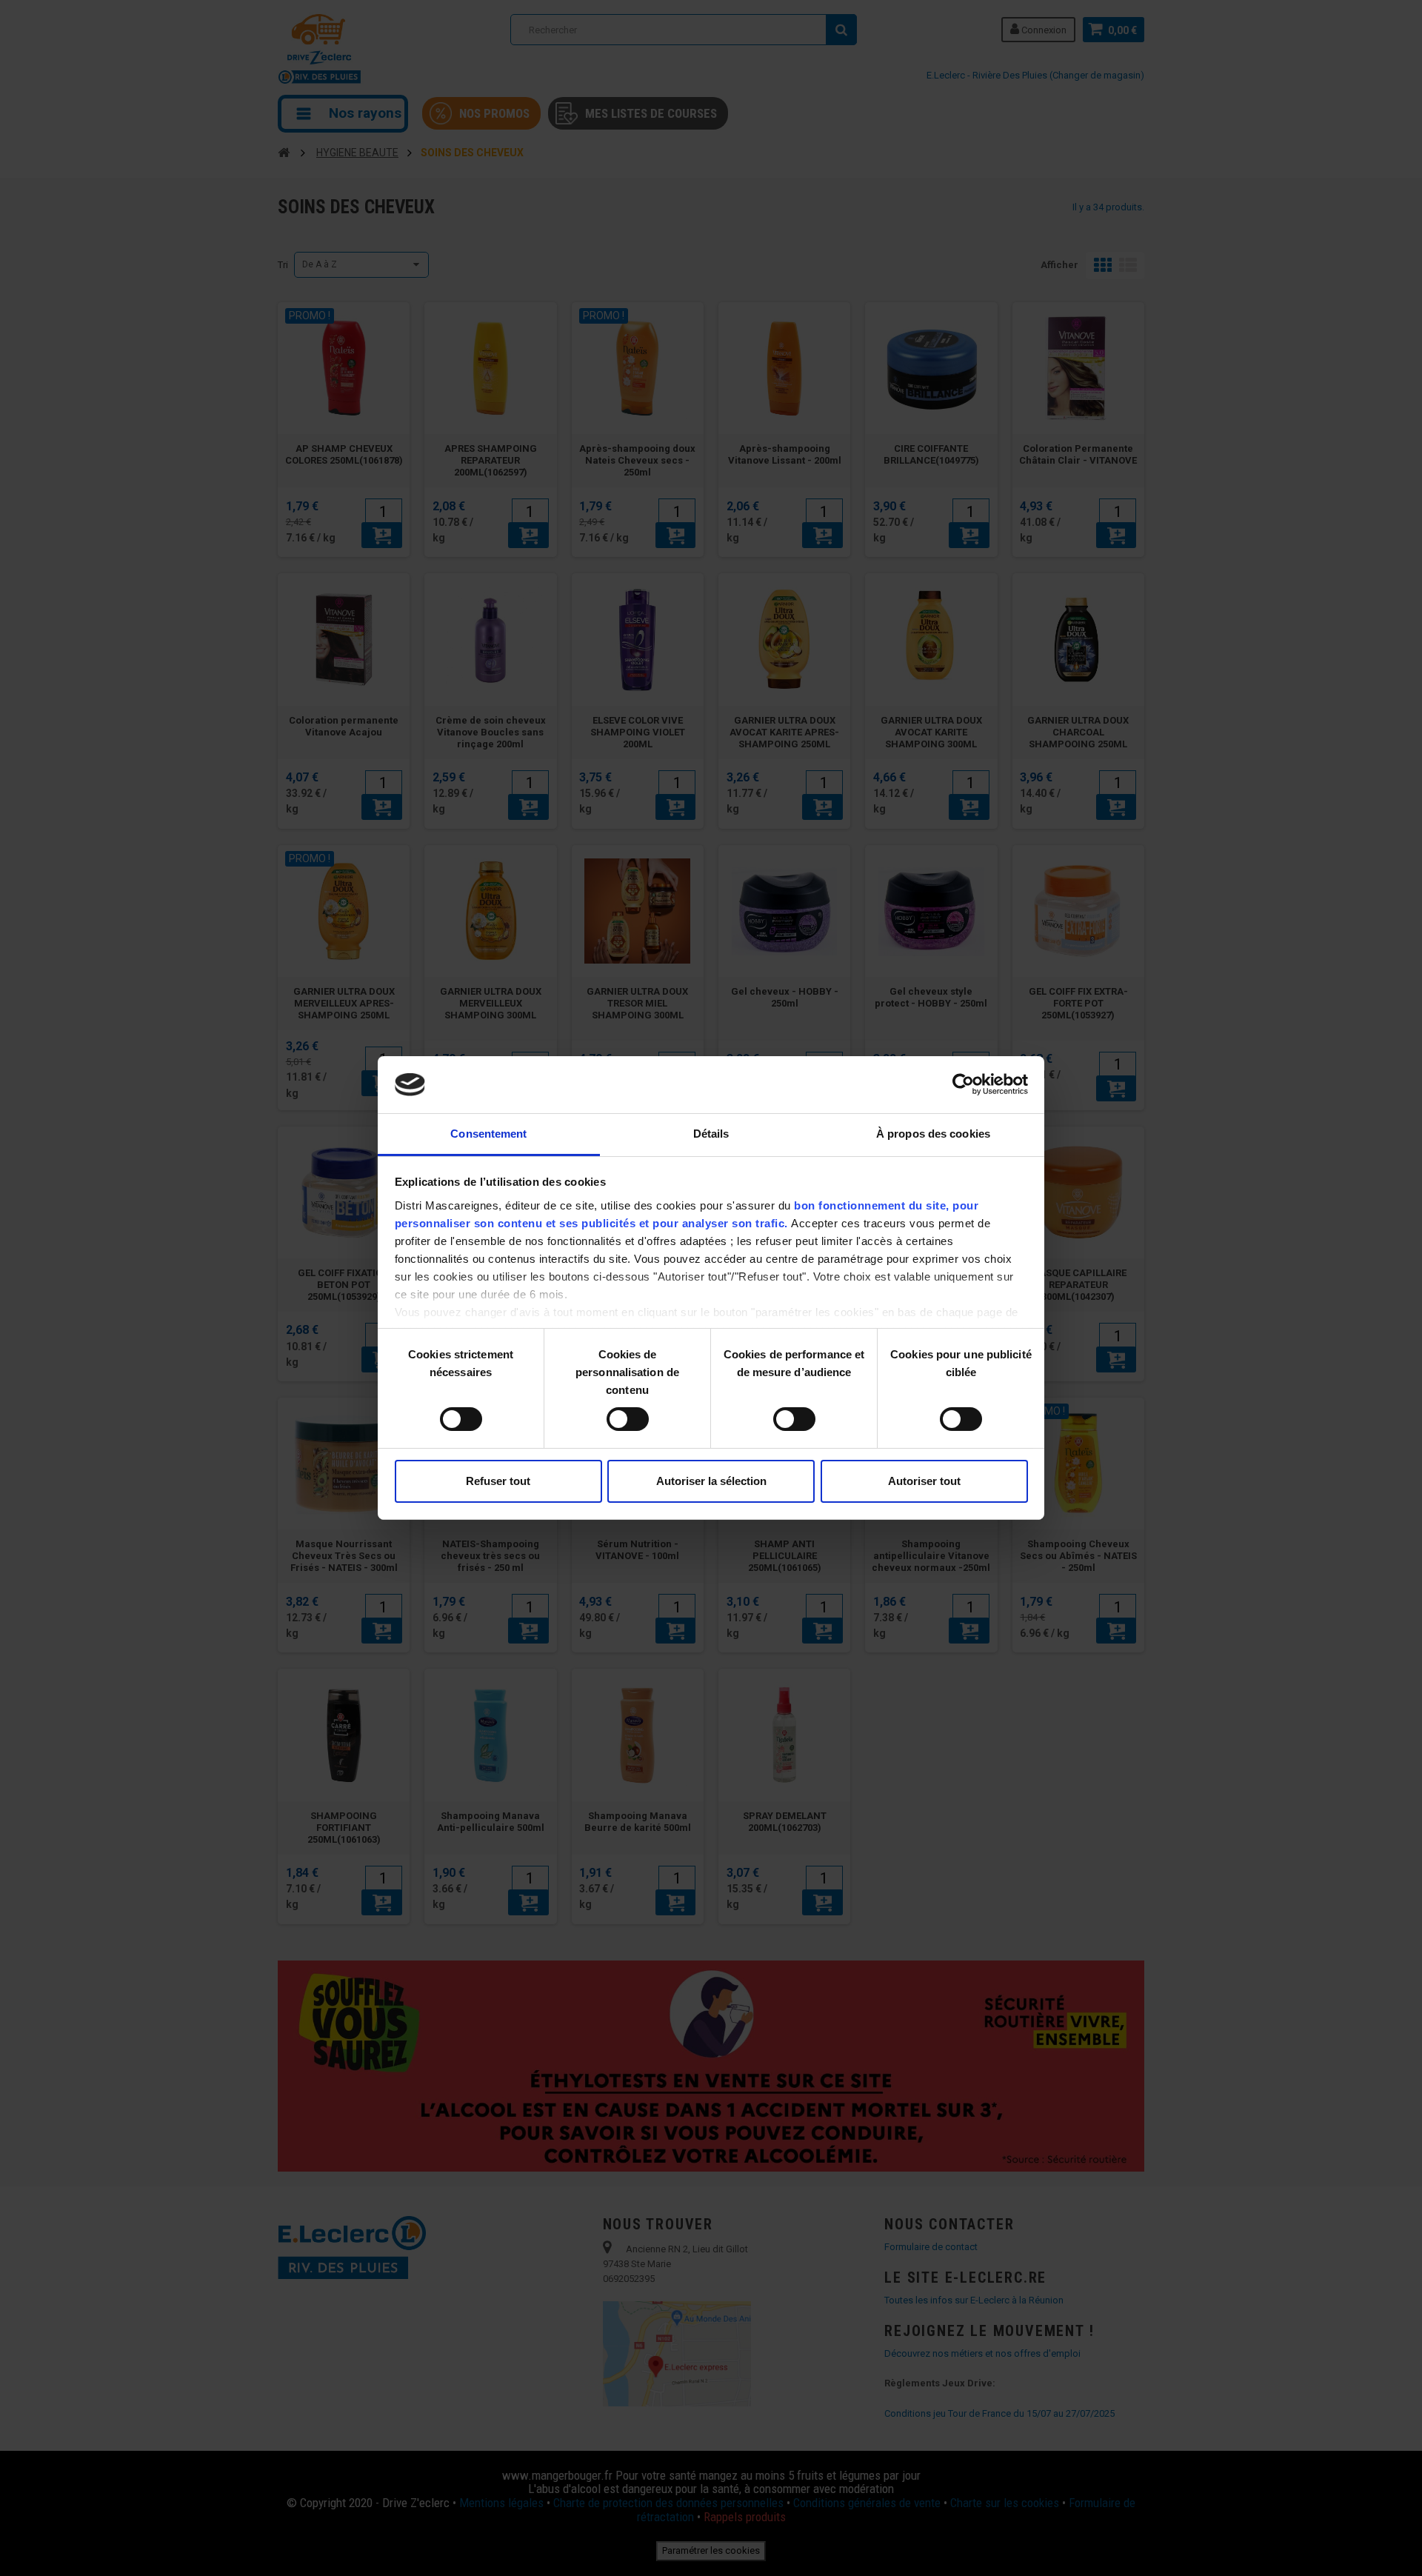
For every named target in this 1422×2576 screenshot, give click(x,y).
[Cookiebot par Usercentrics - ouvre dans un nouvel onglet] (963, 1084)
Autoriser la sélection (711, 1481)
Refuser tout (498, 1481)
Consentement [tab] (488, 1134)
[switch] (612, 1413)
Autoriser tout (924, 1481)
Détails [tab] (711, 1134)
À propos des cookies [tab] (933, 1134)
